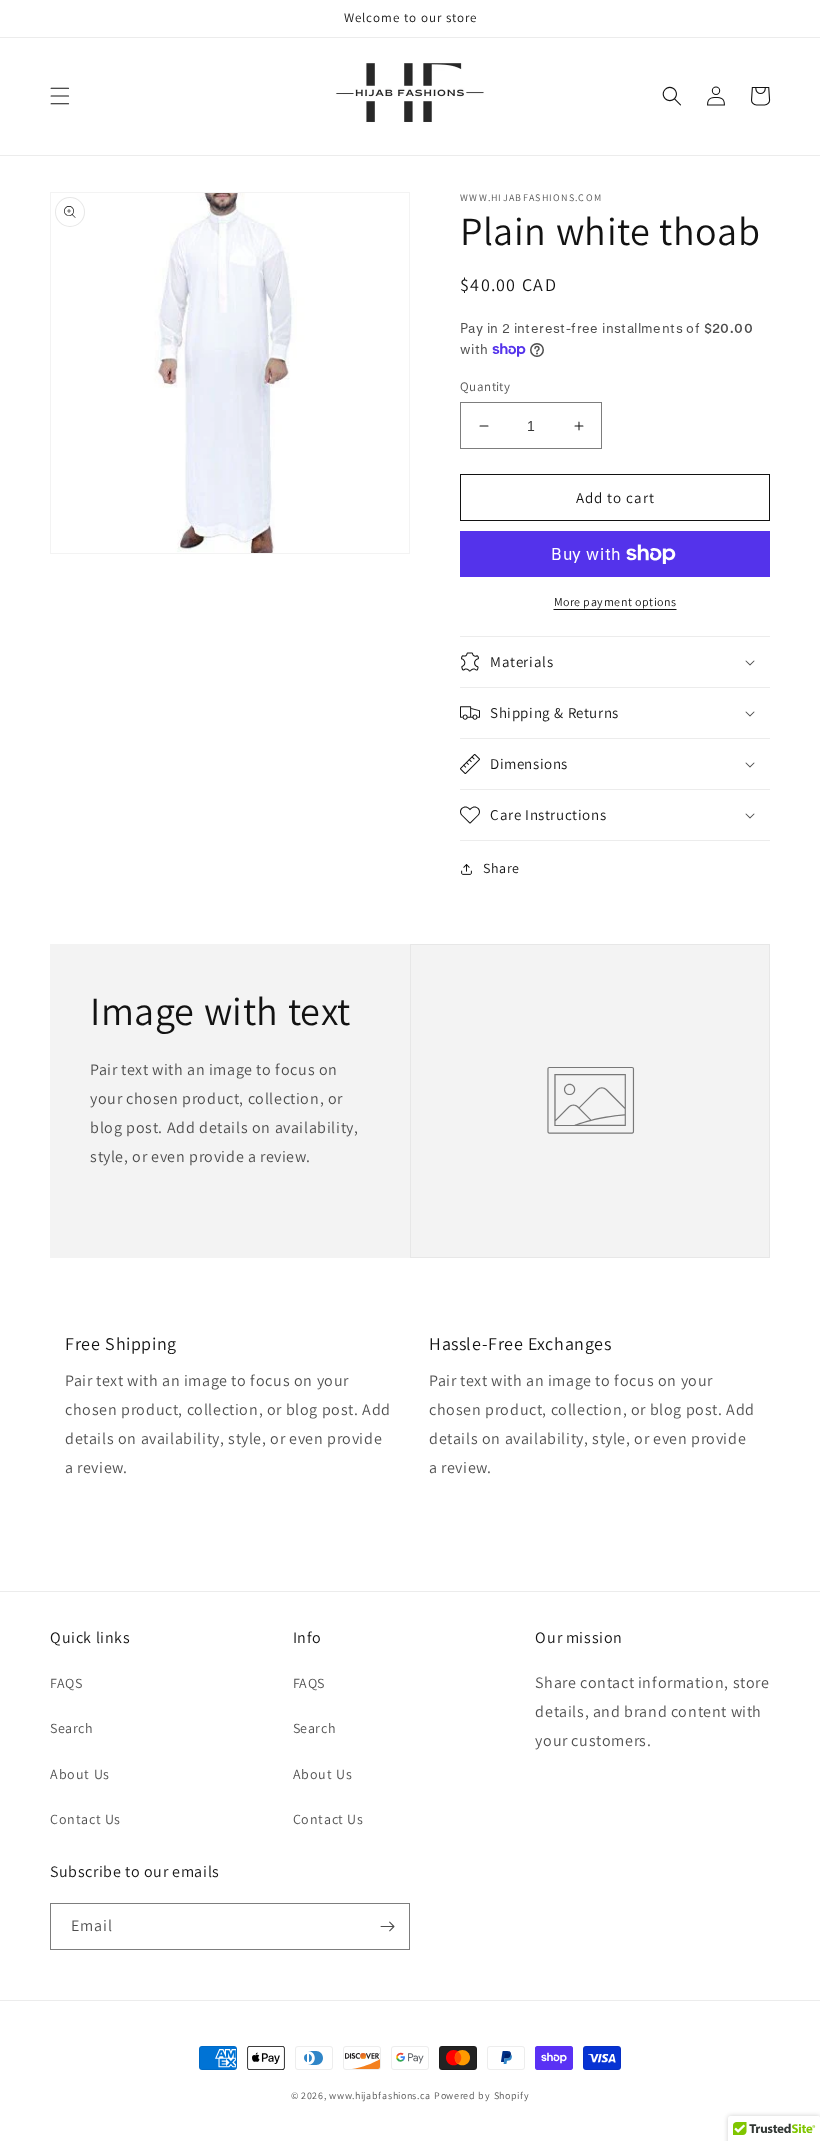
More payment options (615, 601)
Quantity (485, 386)
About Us (80, 1774)
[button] (60, 96)
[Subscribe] (387, 1926)
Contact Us (85, 1819)
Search (72, 1728)
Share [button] (501, 868)
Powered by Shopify (482, 2095)
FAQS (66, 1683)
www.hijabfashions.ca (380, 2095)
